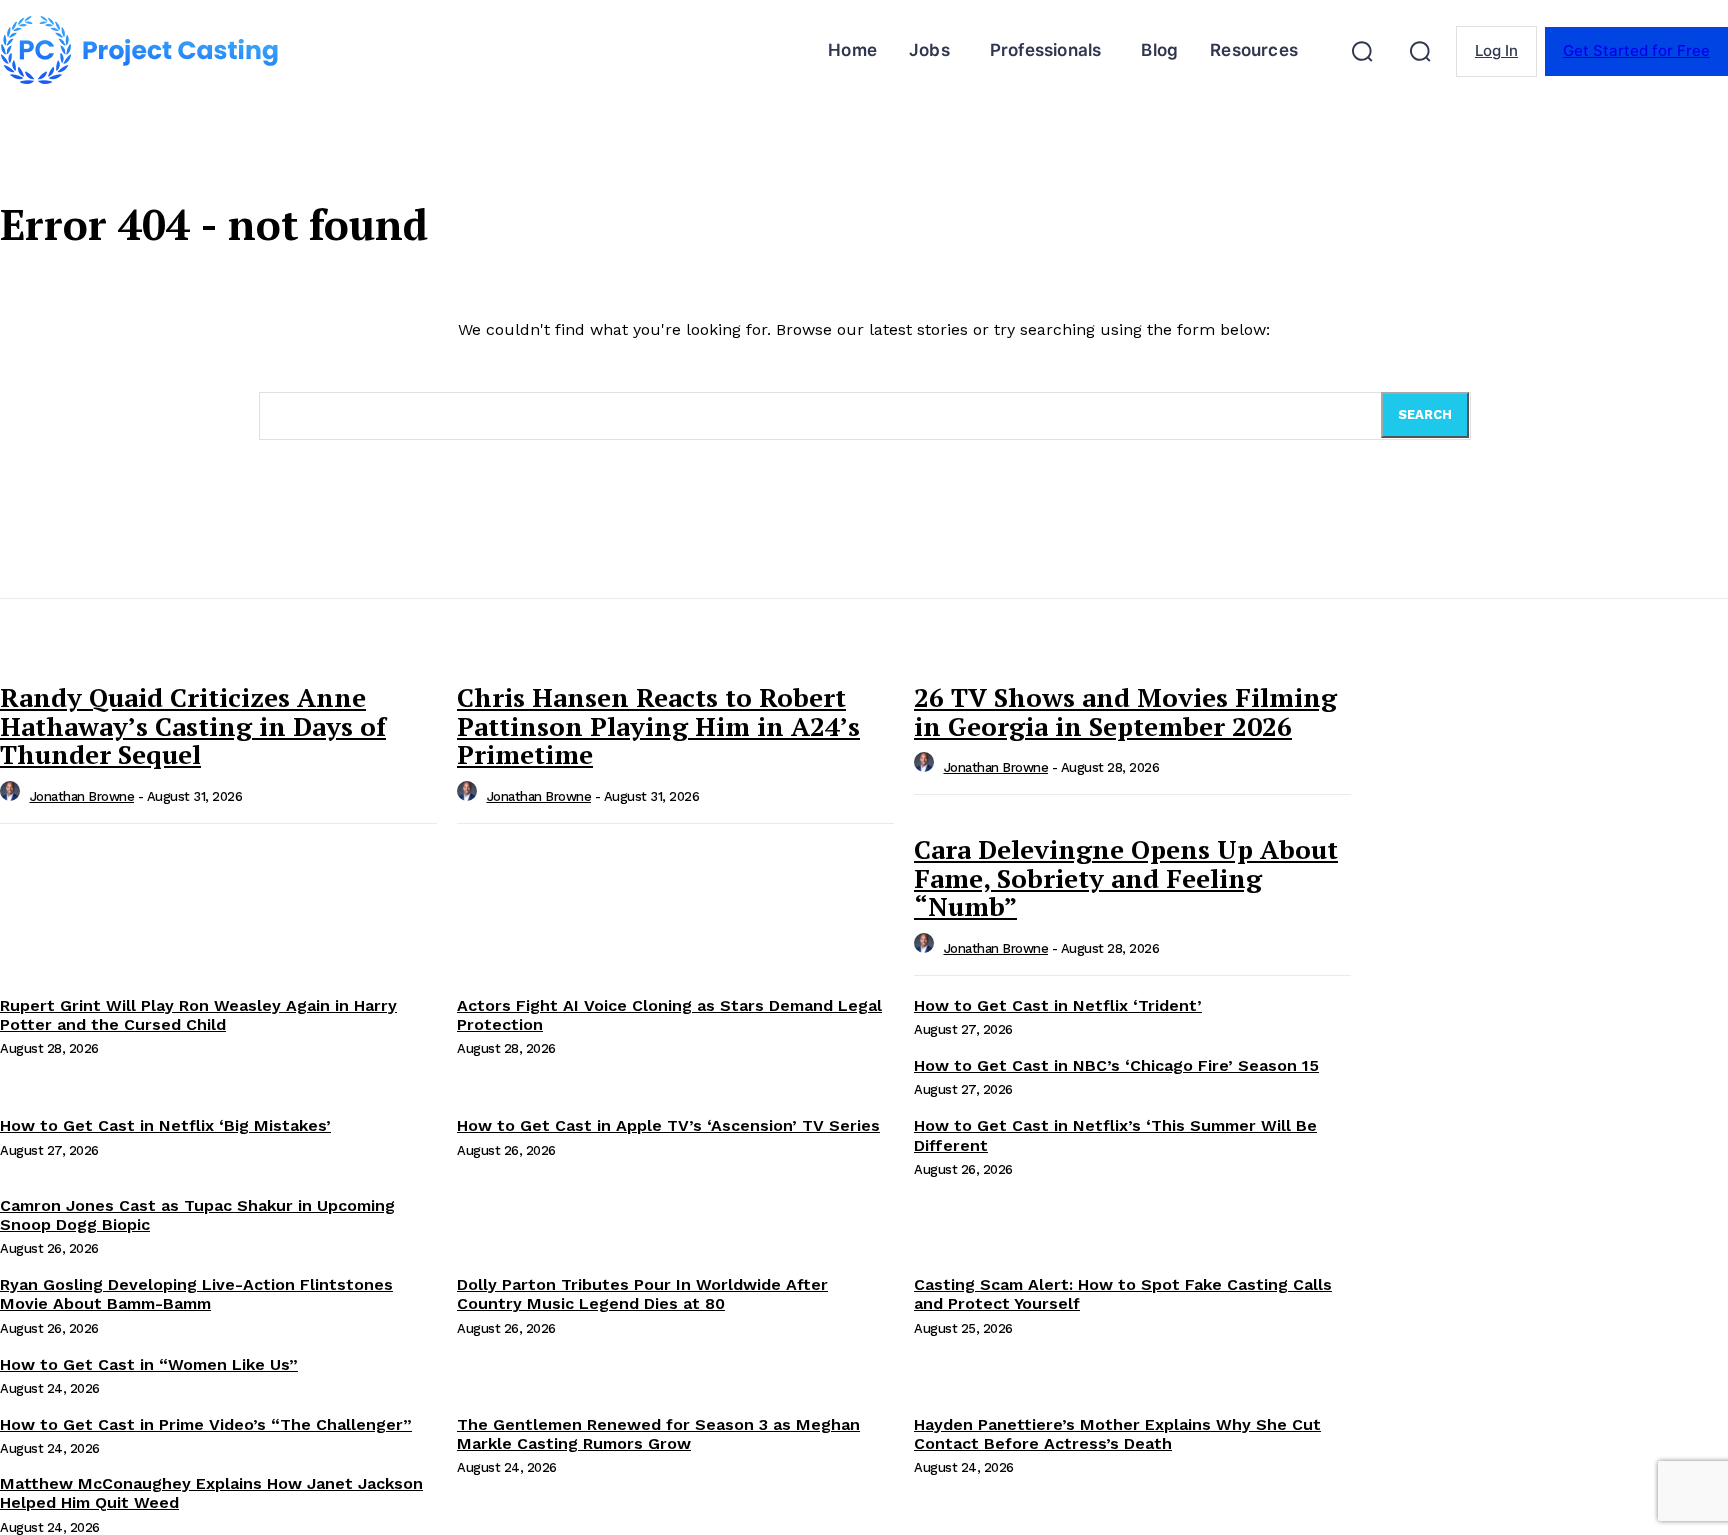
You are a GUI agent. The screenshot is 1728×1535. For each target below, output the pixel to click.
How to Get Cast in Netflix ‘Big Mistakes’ (165, 1125)
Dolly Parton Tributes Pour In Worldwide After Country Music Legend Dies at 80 (642, 1294)
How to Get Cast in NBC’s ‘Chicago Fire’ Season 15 (1116, 1065)
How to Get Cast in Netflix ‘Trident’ (1058, 1005)
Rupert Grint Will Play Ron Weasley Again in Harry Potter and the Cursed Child (198, 1015)
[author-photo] (13, 796)
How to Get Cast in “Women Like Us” (149, 1364)
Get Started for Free (1636, 50)
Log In (1496, 50)
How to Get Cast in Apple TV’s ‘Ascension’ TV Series (668, 1125)
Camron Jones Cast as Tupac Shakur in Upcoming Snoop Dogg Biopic (197, 1215)
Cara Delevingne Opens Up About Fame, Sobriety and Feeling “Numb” (1126, 877)
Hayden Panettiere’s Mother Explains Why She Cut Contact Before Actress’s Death (1117, 1434)
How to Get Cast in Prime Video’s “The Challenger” (206, 1424)
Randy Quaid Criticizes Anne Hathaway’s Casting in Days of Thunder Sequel (193, 725)
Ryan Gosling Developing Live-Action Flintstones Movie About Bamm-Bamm (196, 1294)
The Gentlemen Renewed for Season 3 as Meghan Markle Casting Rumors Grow (658, 1434)
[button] (1362, 51)
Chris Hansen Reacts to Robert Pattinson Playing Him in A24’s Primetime (658, 725)
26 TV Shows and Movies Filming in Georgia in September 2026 (1125, 711)
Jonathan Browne (82, 796)
